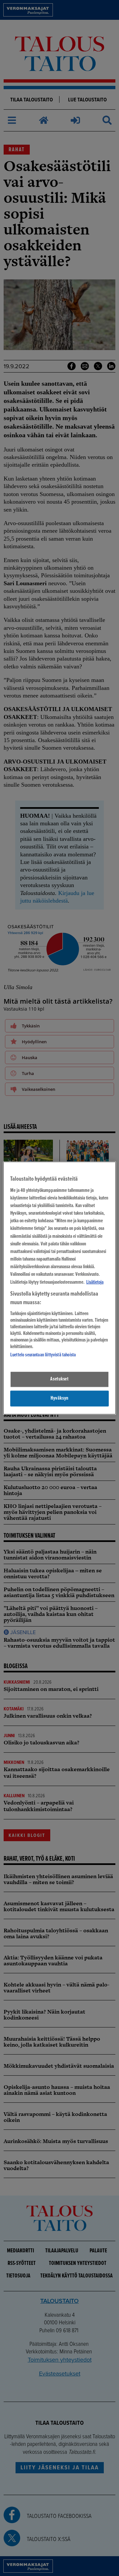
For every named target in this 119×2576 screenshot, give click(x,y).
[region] (59, 1288)
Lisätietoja (95, 1282)
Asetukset (59, 1379)
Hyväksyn (59, 1398)
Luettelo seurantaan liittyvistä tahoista (43, 1355)
